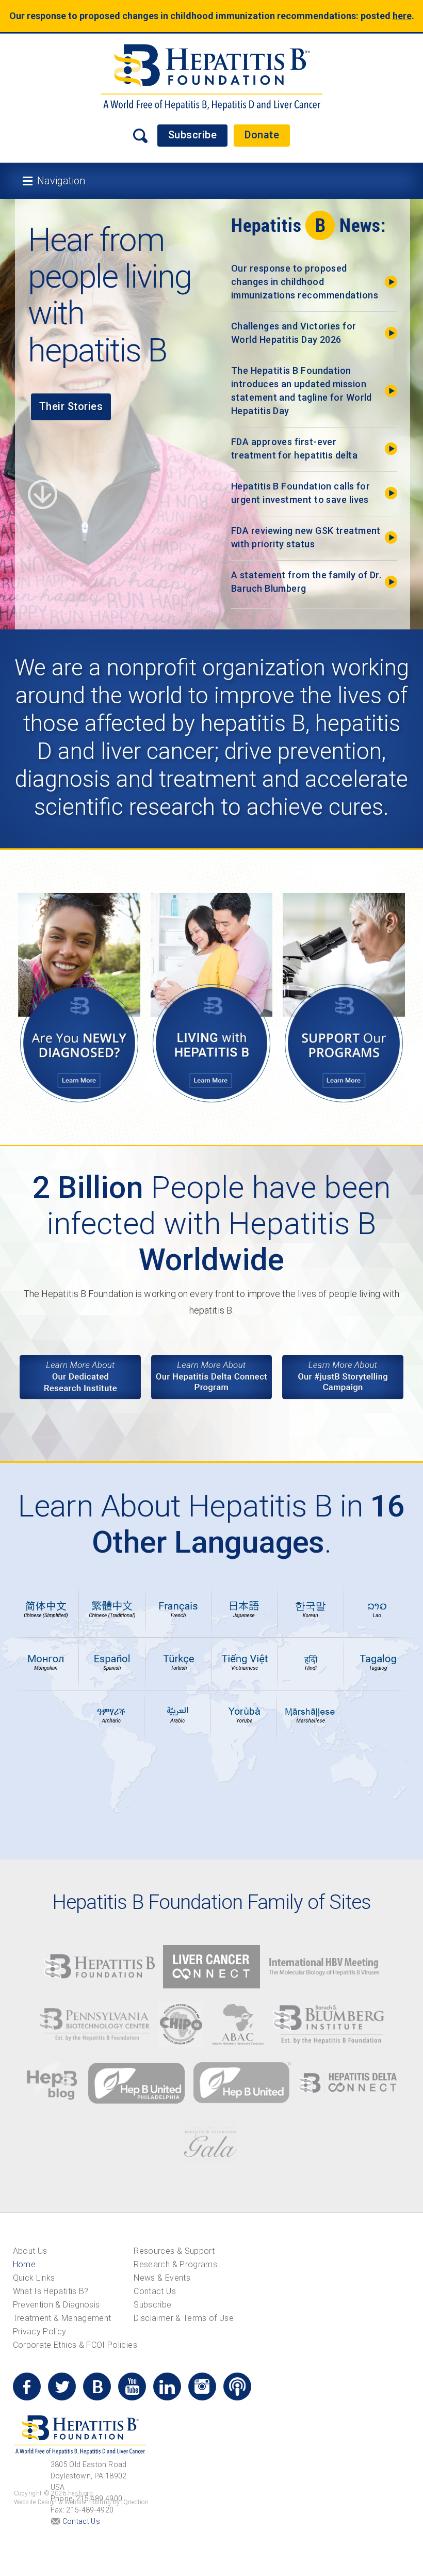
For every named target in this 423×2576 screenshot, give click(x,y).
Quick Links (34, 2278)
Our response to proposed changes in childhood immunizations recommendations (305, 282)
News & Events (162, 2278)
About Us (30, 2251)
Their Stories (71, 406)
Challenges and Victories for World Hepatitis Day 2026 (294, 333)
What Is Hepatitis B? (51, 2291)
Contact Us (155, 2291)
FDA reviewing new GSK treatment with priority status (306, 537)
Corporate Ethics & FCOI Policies (75, 2345)
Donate (262, 135)
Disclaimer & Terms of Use (184, 2318)
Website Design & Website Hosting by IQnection (82, 2502)
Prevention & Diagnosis (56, 2305)
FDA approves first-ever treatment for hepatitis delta (294, 448)
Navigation (61, 181)
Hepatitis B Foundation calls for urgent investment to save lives (300, 493)
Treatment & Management (62, 2318)
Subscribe (193, 135)
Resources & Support (174, 2251)
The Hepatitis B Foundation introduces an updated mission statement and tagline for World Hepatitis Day (302, 391)
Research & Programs (175, 2264)
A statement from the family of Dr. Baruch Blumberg (306, 582)
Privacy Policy (40, 2332)
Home (24, 2264)
